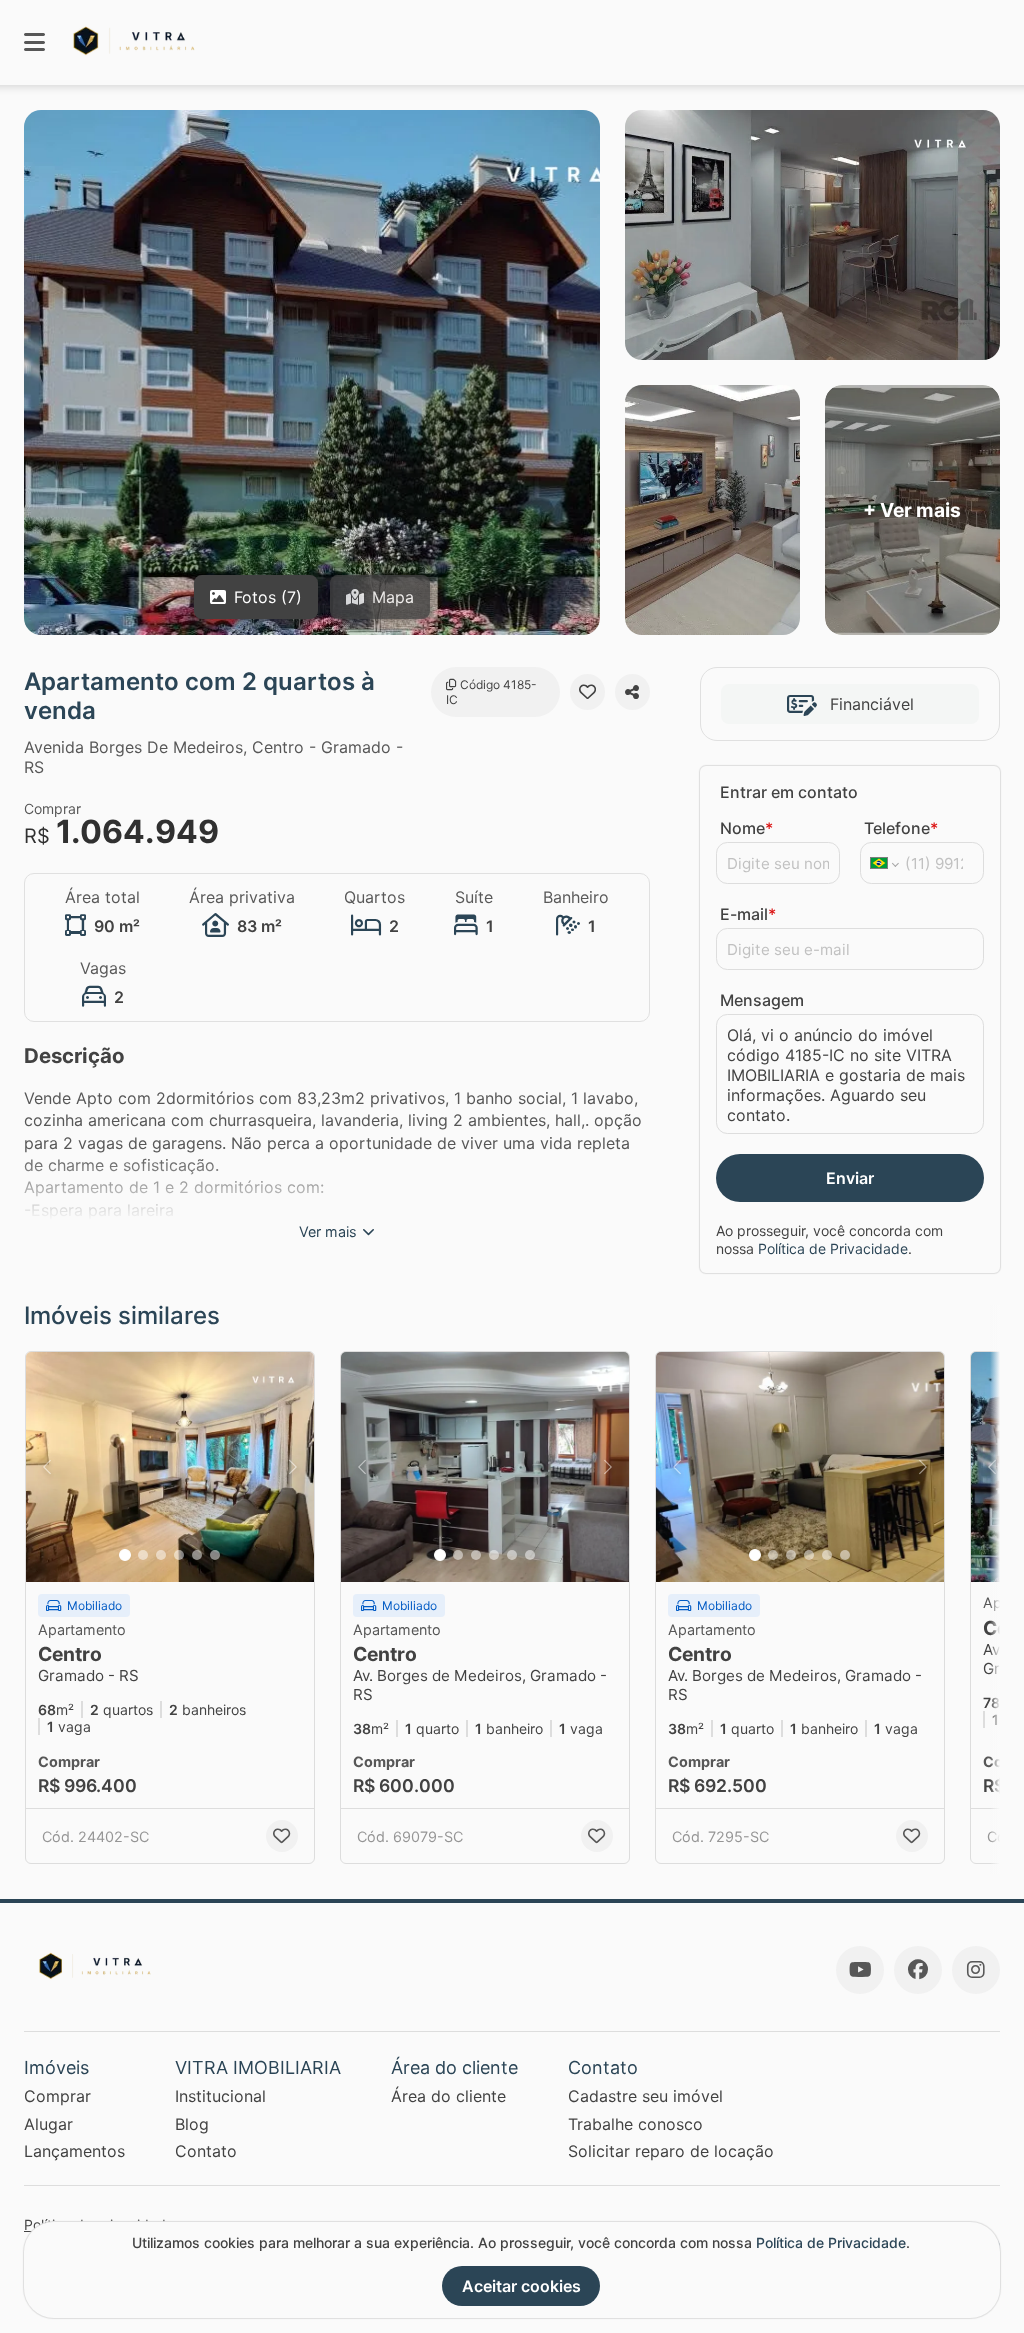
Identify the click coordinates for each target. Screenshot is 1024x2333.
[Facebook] (918, 1970)
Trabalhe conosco (635, 2124)
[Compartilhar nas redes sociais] (632, 692)
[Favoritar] (587, 692)
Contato (206, 2151)
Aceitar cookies (521, 2286)
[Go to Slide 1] (125, 1555)
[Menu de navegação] (34, 42)
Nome (746, 828)
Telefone (901, 828)
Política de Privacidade (833, 1248)
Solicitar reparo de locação (671, 2151)
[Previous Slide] (47, 1467)
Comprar (57, 2096)
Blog (192, 2124)
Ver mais (328, 1231)
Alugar (48, 2124)
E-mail (748, 914)
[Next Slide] (293, 1467)
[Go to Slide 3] (161, 1555)
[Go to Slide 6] (215, 1555)
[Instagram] (976, 1970)
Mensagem (762, 1000)
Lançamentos (74, 2151)
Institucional (220, 2096)
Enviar (850, 1178)
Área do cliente (448, 2096)
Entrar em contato (789, 792)
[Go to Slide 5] (197, 1555)
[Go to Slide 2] (143, 1555)
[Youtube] (860, 1970)
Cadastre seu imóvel (645, 2096)
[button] (170, 1467)
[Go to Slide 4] (179, 1555)
